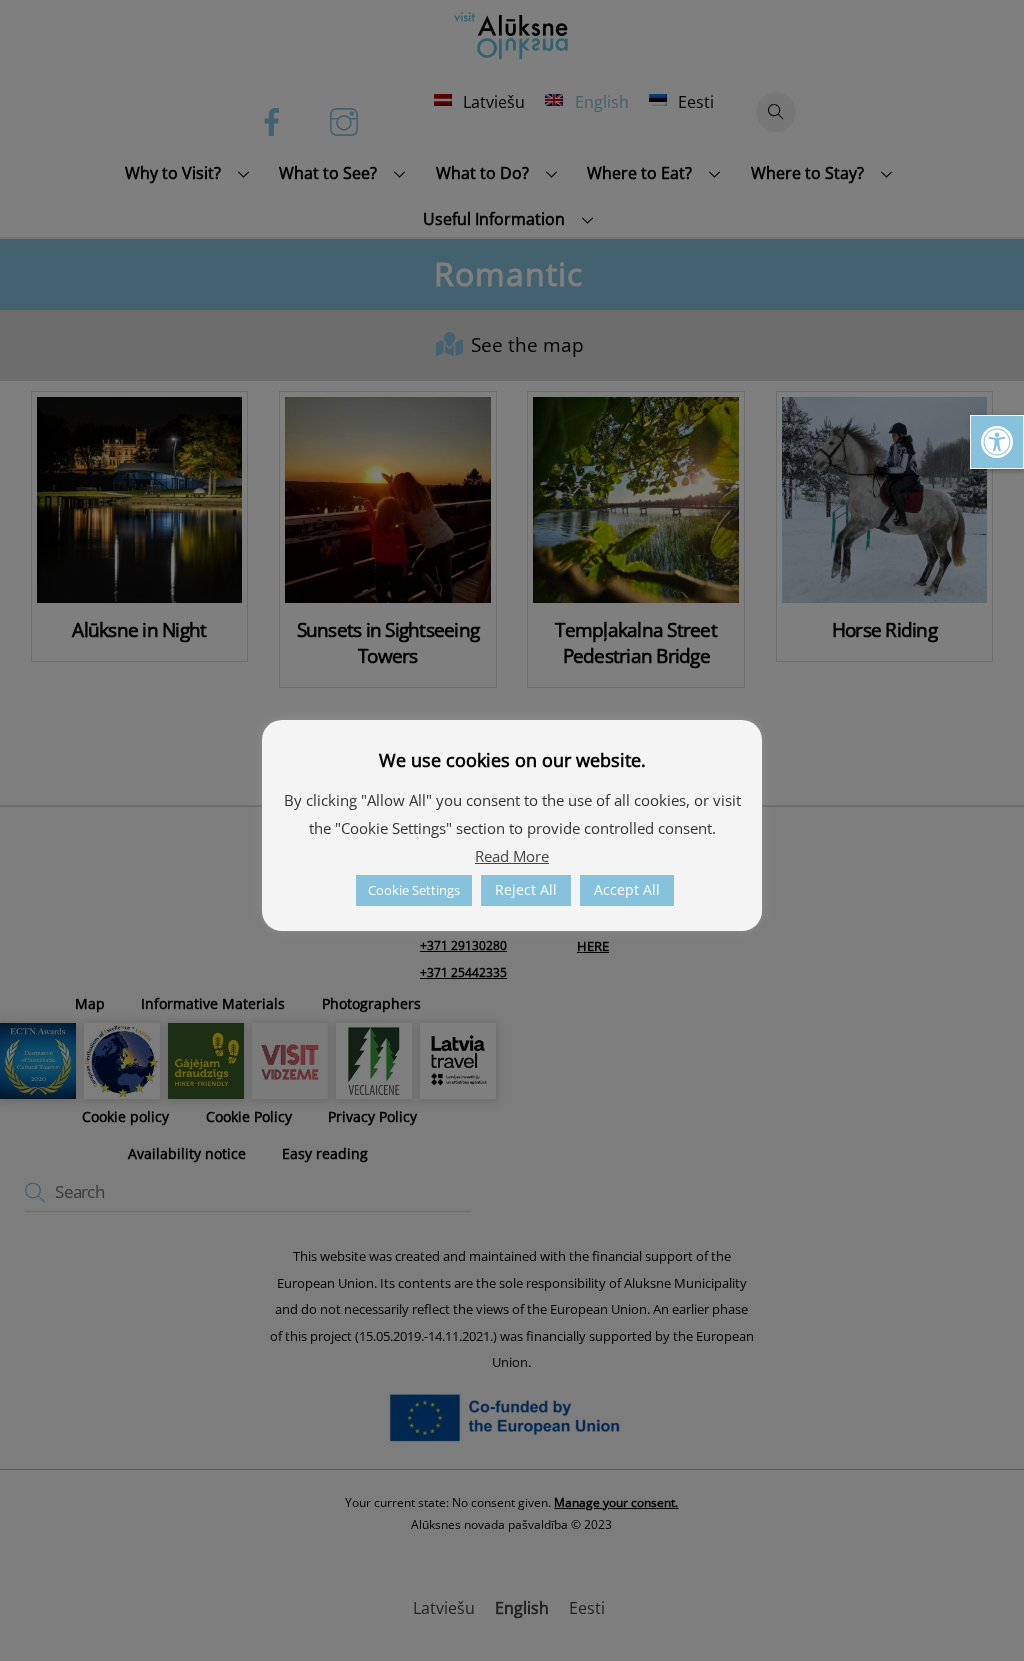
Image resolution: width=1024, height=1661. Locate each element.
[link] (997, 442)
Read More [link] (512, 856)
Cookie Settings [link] (414, 890)
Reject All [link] (526, 889)
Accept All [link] (627, 889)
